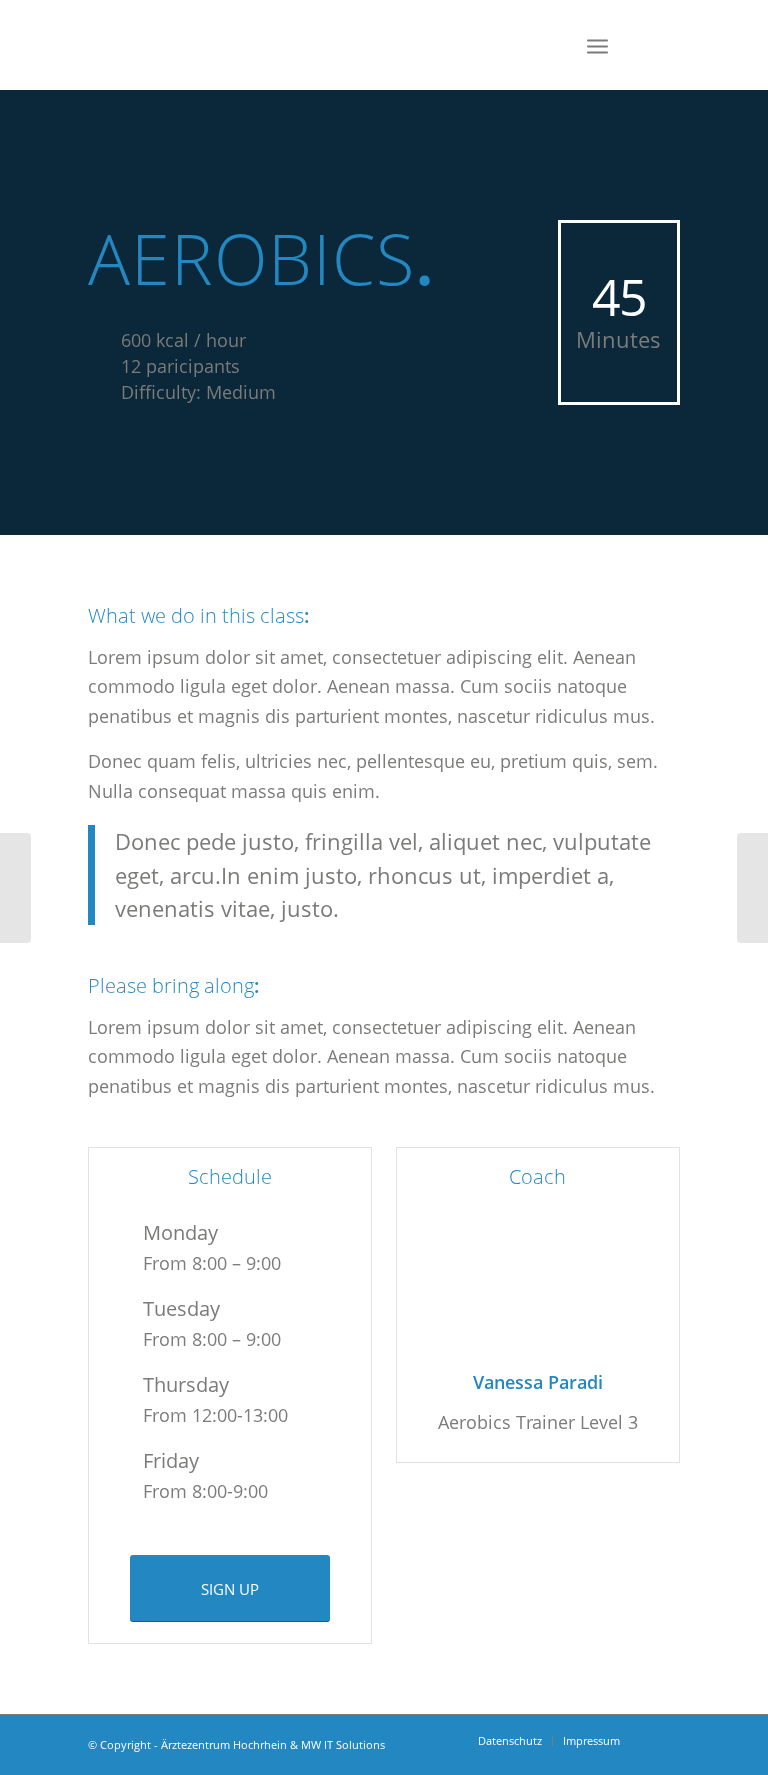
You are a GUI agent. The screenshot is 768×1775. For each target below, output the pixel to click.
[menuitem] (510, 1741)
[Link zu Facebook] (665, 45)
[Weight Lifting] (15, 888)
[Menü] (597, 45)
